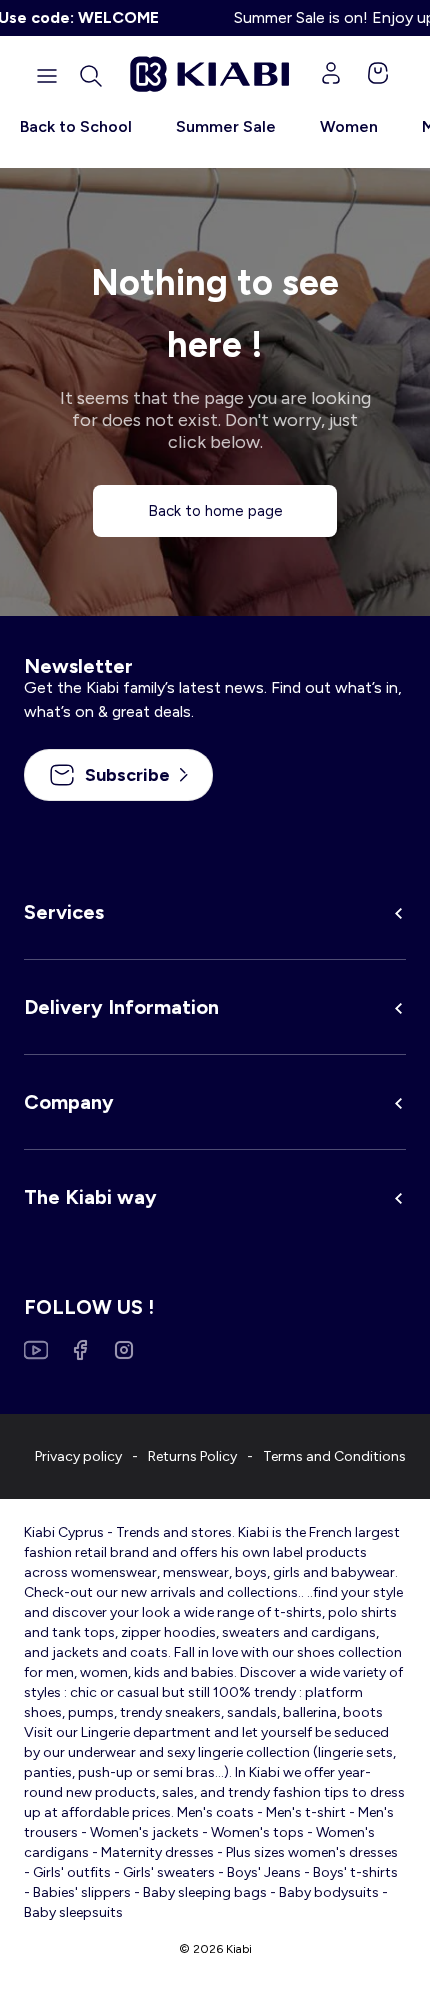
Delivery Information (121, 1007)
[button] (91, 76)
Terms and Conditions (334, 1456)
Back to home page (215, 511)
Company (69, 1102)
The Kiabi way (90, 1197)
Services (64, 912)
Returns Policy (192, 1456)
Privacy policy (78, 1456)
